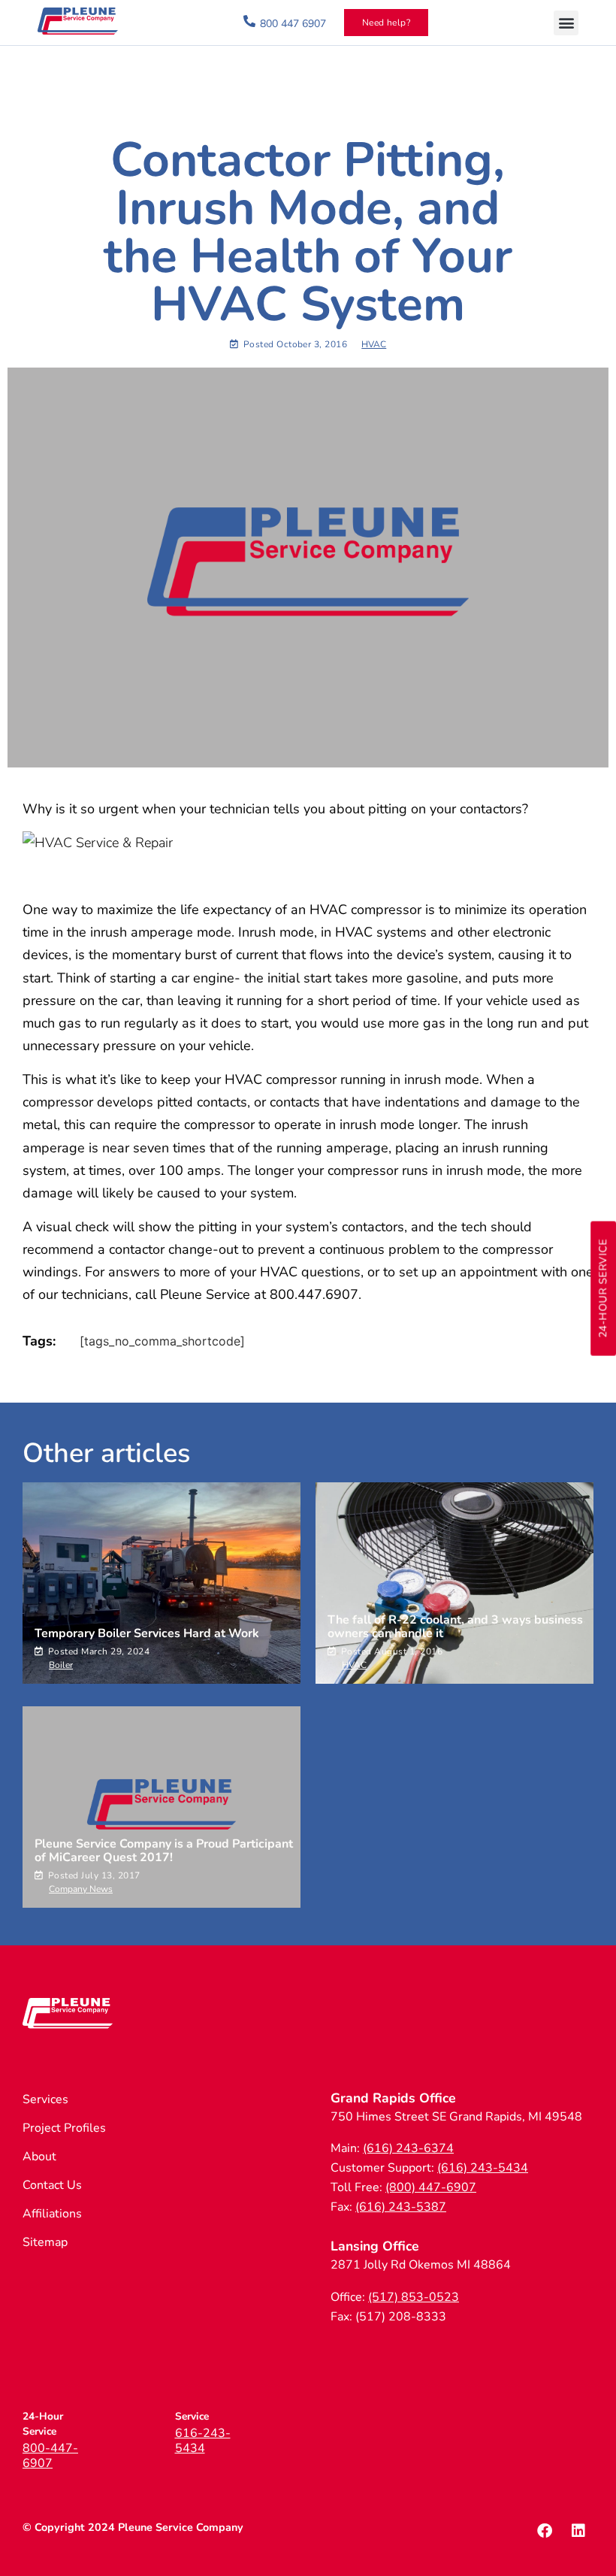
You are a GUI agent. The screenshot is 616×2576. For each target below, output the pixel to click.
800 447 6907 (293, 24)
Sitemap (45, 2242)
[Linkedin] (578, 2531)
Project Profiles (64, 2128)
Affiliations (52, 2214)
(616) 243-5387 (401, 2207)
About (39, 2157)
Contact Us (52, 2185)
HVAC (374, 344)
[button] (566, 23)
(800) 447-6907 (431, 2187)
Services (45, 2099)
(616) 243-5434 (483, 2168)
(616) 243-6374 (408, 2148)
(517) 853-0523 (414, 2297)
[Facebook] (545, 2531)
